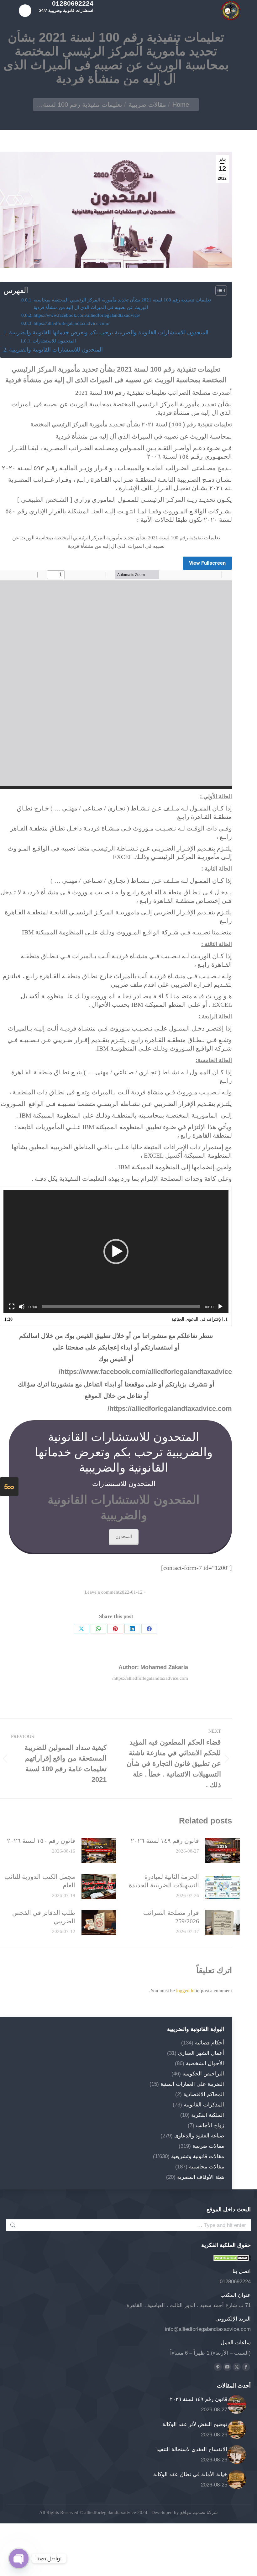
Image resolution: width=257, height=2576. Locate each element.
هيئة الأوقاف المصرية (201, 2177)
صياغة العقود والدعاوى (199, 2136)
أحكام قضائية (210, 2043)
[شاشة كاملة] (12, 1307)
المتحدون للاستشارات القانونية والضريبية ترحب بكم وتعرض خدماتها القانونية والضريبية (109, 332)
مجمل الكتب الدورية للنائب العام (40, 1881)
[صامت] (22, 1307)
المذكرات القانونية (204, 2105)
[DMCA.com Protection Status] (232, 2259)
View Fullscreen (207, 563)
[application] (116, 1252)
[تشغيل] (220, 1307)
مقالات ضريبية (208, 2146)
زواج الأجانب (210, 2125)
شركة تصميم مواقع (198, 2512)
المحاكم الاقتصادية (204, 2094)
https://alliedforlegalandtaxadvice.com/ (71, 323)
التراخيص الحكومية (203, 2074)
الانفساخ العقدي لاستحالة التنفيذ (192, 2449)
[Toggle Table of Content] (218, 291)
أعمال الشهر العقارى (201, 2053)
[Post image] (223, 1851)
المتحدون (124, 1536)
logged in (185, 1991)
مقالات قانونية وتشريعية (198, 2156)
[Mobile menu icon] (25, 11)
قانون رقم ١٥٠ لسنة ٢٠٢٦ (41, 1841)
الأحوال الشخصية (205, 2063)
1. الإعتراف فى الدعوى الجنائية (199, 1319)
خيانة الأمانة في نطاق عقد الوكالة (190, 2474)
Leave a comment (102, 1592)
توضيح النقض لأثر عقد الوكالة (195, 2424)
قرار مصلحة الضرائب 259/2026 (171, 1917)
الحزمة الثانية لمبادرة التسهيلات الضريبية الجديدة (164, 1881)
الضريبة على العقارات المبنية (192, 2084)
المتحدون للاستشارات (54, 341)
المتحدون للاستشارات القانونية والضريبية (56, 350)
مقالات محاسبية (207, 2167)
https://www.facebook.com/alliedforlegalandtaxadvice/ (87, 315)
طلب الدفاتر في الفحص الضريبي (44, 1917)
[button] (116, 1252)
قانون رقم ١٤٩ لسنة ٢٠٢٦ (165, 1841)
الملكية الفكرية (208, 2115)
